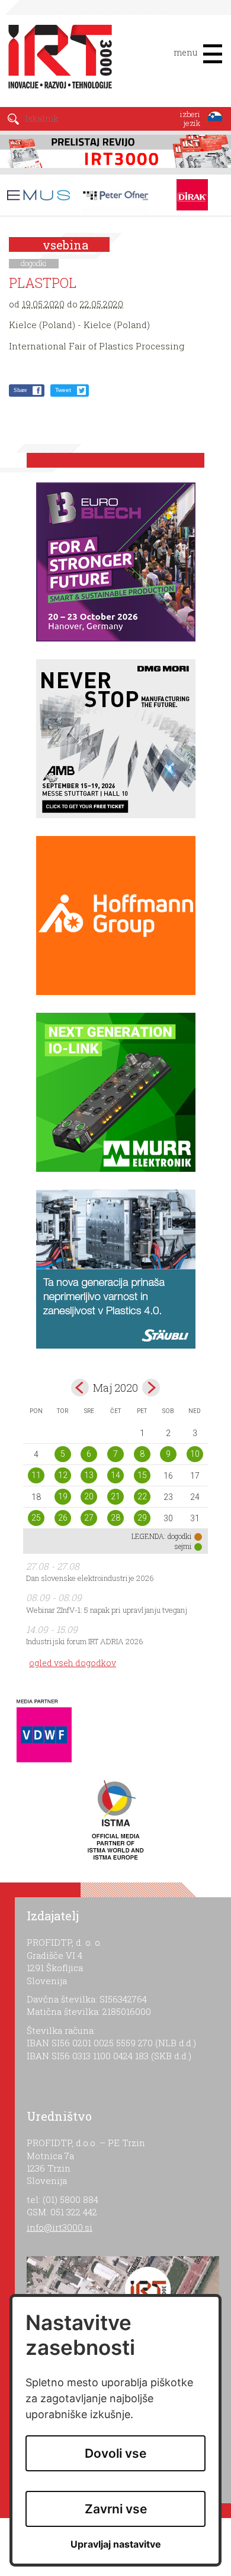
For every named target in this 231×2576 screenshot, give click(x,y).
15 (142, 1475)
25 (36, 1518)
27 (89, 1518)
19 (63, 1496)
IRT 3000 (56, 58)
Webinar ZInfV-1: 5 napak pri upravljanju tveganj (107, 1610)
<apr (80, 1388)
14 (115, 1475)
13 (89, 1475)
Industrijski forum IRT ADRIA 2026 (85, 1641)
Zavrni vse (116, 2509)
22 (142, 1496)
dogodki (34, 263)
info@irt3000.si (60, 2227)
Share (20, 390)
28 (115, 1518)
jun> (151, 1388)
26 (63, 1518)
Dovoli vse (115, 2453)
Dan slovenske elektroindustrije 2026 (90, 1578)
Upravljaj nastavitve (116, 2544)
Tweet (63, 390)
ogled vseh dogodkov (73, 1663)
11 (36, 1475)
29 (142, 1518)
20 (89, 1496)
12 (63, 1475)
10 (195, 1454)
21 (115, 1496)
